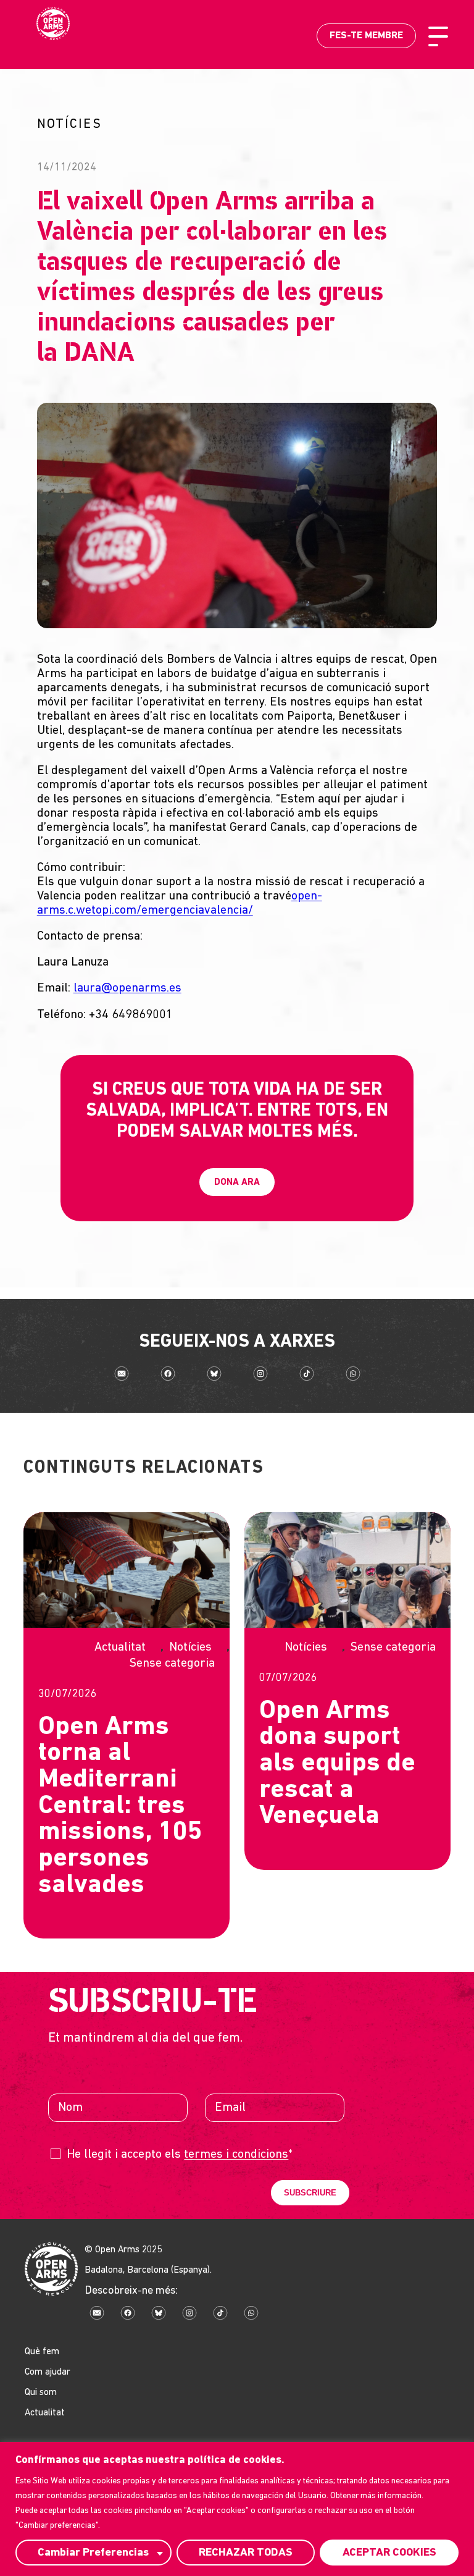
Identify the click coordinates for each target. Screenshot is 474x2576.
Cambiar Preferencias (93, 2553)
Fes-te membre (366, 36)
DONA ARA (237, 1183)
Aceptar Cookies (389, 2553)
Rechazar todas (246, 2553)
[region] (237, 2509)
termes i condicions (236, 2155)
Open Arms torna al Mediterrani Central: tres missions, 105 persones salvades (120, 1807)
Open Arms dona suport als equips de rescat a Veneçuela (337, 1765)
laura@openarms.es (127, 988)
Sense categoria (172, 1664)
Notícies (190, 1648)
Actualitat (120, 1648)
